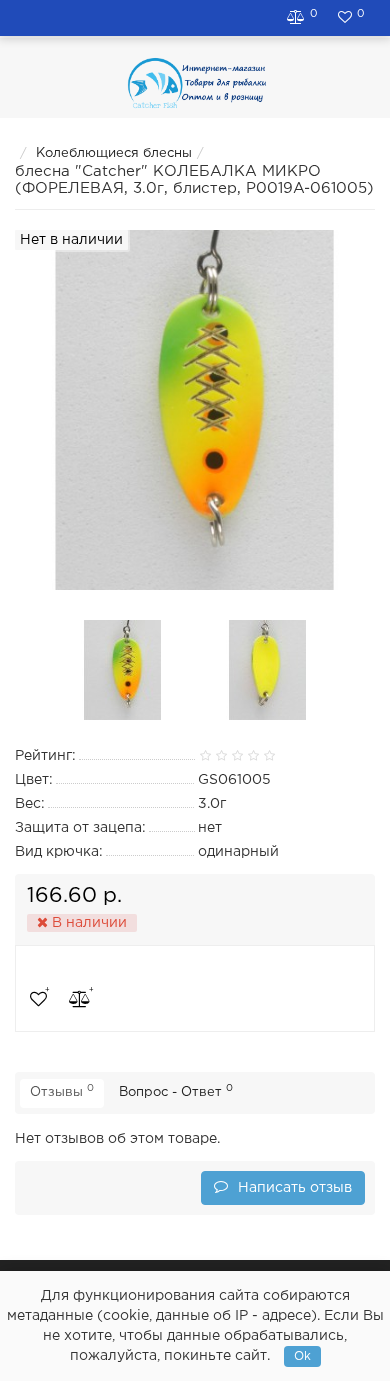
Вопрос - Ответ (176, 1091)
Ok (302, 1356)
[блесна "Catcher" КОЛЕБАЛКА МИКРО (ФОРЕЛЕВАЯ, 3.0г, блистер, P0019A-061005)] (123, 670)
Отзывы (62, 1091)
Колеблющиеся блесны (114, 153)
